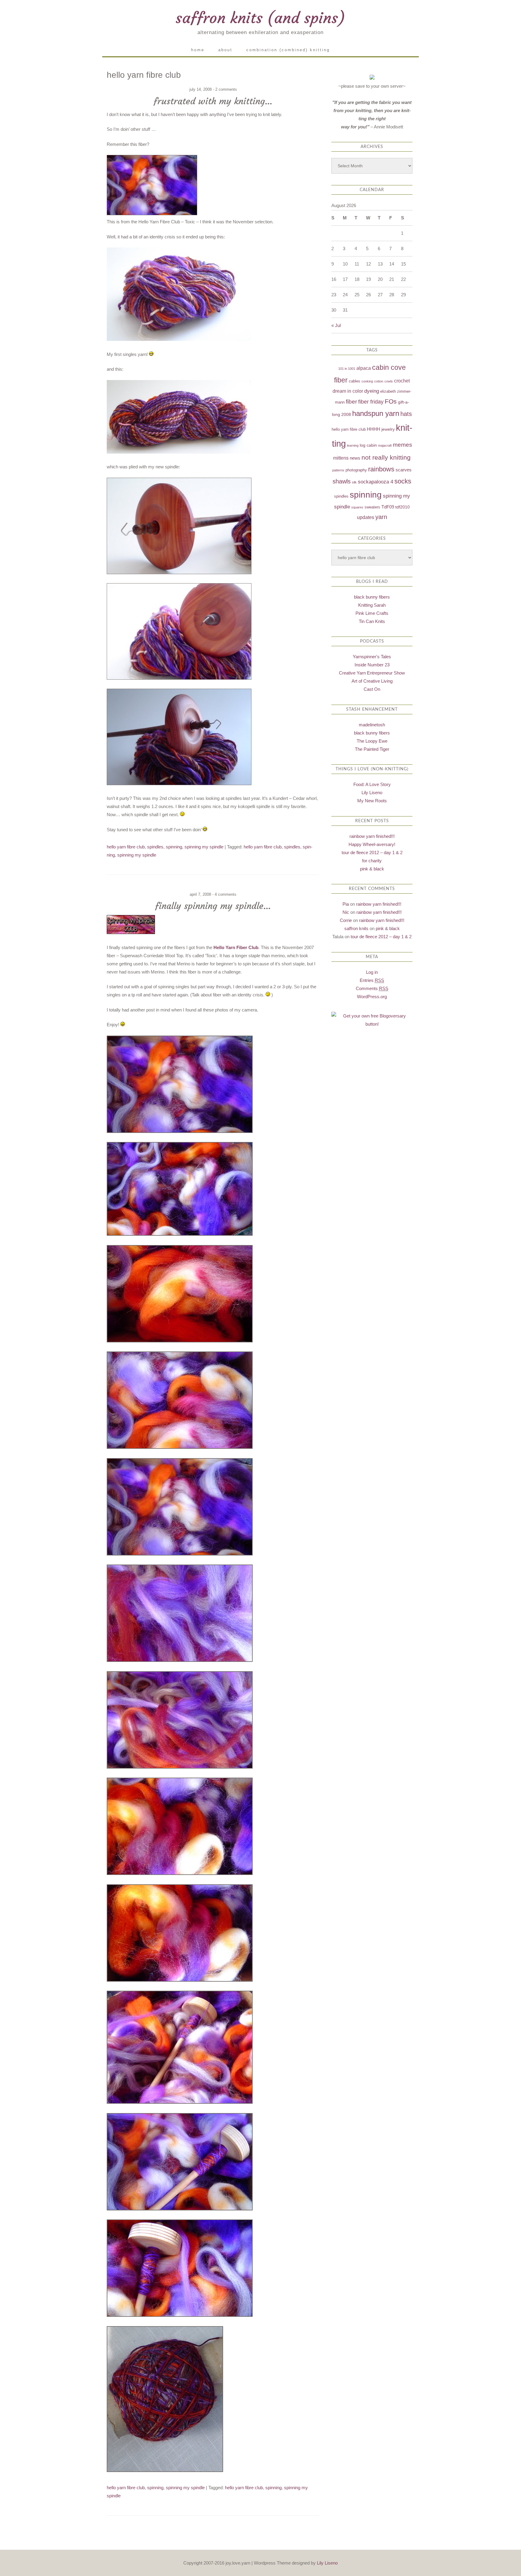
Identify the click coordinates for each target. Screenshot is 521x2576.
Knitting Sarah (372, 605)
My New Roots (372, 801)
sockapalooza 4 (376, 482)
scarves (404, 470)
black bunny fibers (372, 597)
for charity (372, 861)
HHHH (374, 429)
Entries (372, 980)
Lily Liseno (372, 793)
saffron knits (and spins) (260, 18)
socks (403, 481)
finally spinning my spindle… (213, 906)
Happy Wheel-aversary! (372, 844)
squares (357, 507)
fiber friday (371, 402)
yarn (381, 517)
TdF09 (388, 507)
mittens (341, 458)
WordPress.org (372, 997)
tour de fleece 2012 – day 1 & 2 (372, 852)
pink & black (372, 869)
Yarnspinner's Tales (372, 657)
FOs (391, 401)
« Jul (336, 325)
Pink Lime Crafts (372, 613)
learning (353, 445)
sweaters (372, 507)
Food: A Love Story (372, 784)
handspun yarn (376, 413)
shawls (342, 481)
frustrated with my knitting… (213, 101)
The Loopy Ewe (372, 741)
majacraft (385, 445)
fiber (351, 402)
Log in (372, 972)
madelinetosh (372, 725)
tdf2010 (403, 507)
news (355, 458)
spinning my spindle (204, 847)
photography (356, 470)
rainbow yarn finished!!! (372, 836)
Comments (372, 988)
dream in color (348, 391)
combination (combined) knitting (288, 50)
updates (366, 517)
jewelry (388, 429)
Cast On (372, 689)
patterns (338, 470)
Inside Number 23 (372, 665)
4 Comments (226, 894)
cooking (367, 381)
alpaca (364, 368)
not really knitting (386, 457)
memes (403, 445)
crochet (402, 381)
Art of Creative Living (372, 681)
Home (198, 50)
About (225, 50)
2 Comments (226, 89)
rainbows (381, 469)
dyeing (372, 391)
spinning (174, 847)
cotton (379, 381)
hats (406, 414)
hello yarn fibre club (126, 847)
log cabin (368, 445)
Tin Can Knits (372, 621)
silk (354, 482)
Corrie (346, 920)
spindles (155, 847)
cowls (389, 381)
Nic (346, 912)
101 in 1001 (347, 369)
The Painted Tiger (372, 749)
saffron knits (356, 928)
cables (355, 381)
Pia (346, 904)
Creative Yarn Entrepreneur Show (372, 673)
